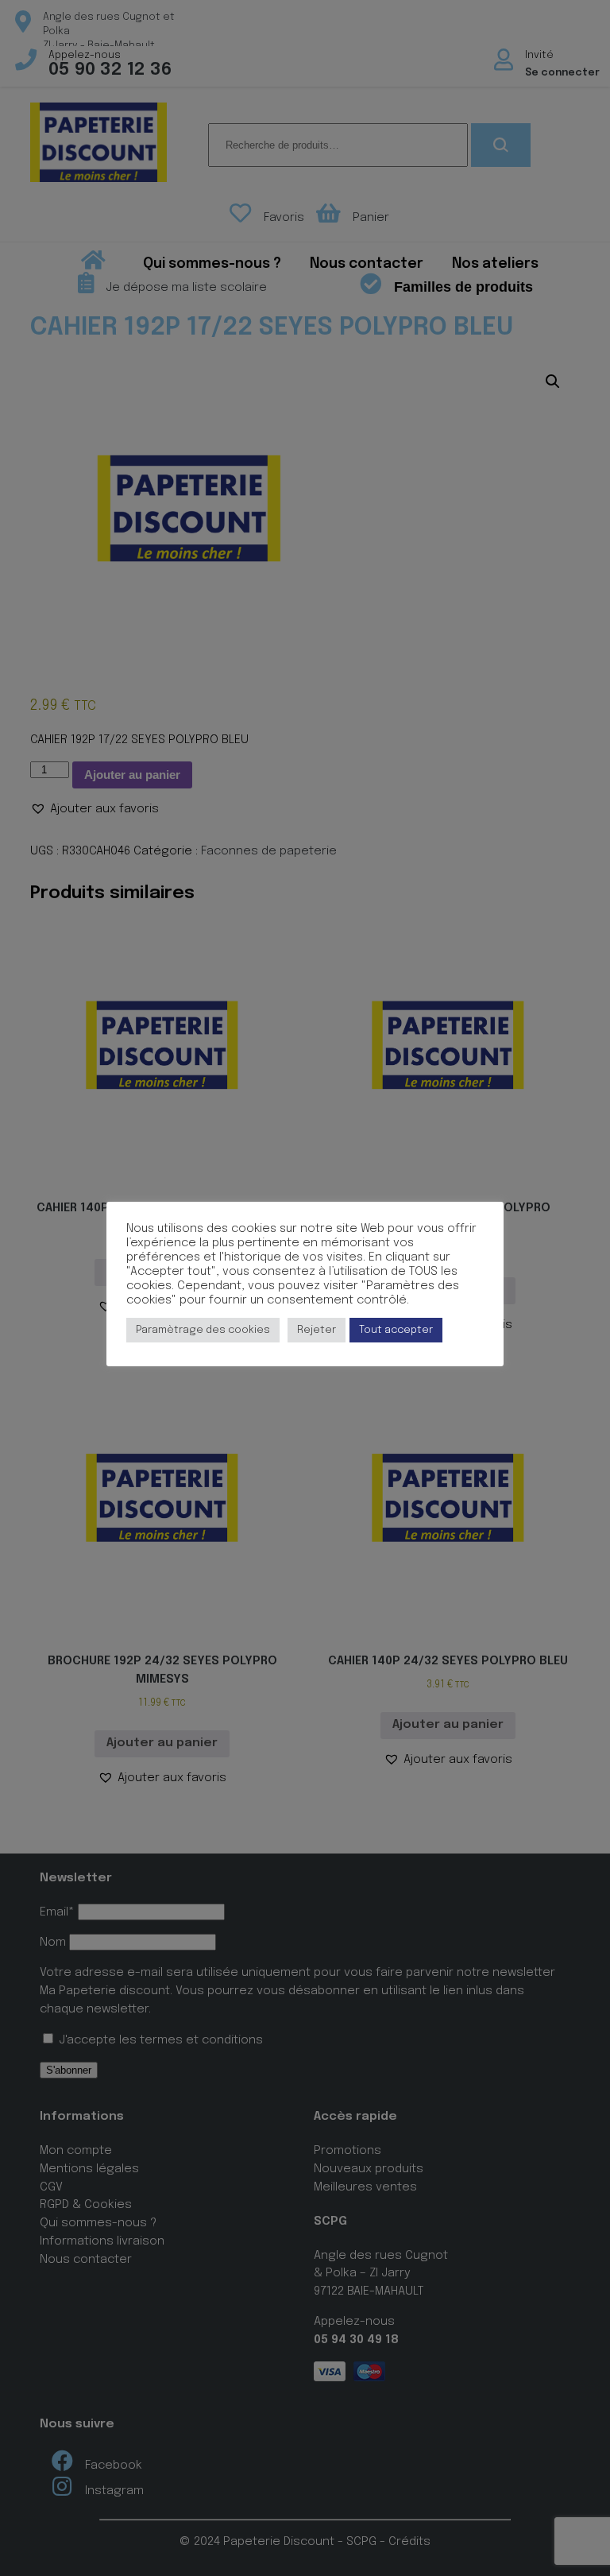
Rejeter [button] (317, 1330)
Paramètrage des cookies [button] (203, 1330)
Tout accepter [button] (396, 1330)
